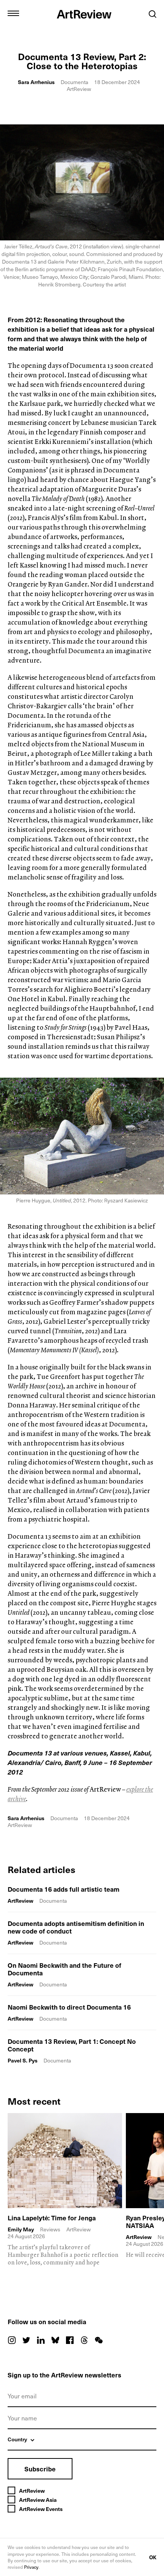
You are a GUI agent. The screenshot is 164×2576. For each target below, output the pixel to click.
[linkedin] (41, 2340)
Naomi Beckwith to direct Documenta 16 (69, 2007)
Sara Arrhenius (36, 82)
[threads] (84, 2340)
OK (153, 2557)
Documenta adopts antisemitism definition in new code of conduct (76, 1927)
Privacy (31, 2567)
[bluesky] (55, 2340)
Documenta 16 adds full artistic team (64, 1889)
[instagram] (12, 2340)
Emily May (21, 2229)
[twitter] (26, 2340)
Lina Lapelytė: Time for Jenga (52, 2218)
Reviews (50, 2229)
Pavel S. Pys (23, 2060)
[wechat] (99, 2340)
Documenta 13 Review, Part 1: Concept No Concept (72, 2045)
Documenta (74, 82)
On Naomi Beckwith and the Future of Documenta (64, 1969)
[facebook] (70, 2340)
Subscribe (40, 2469)
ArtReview (20, 1901)
